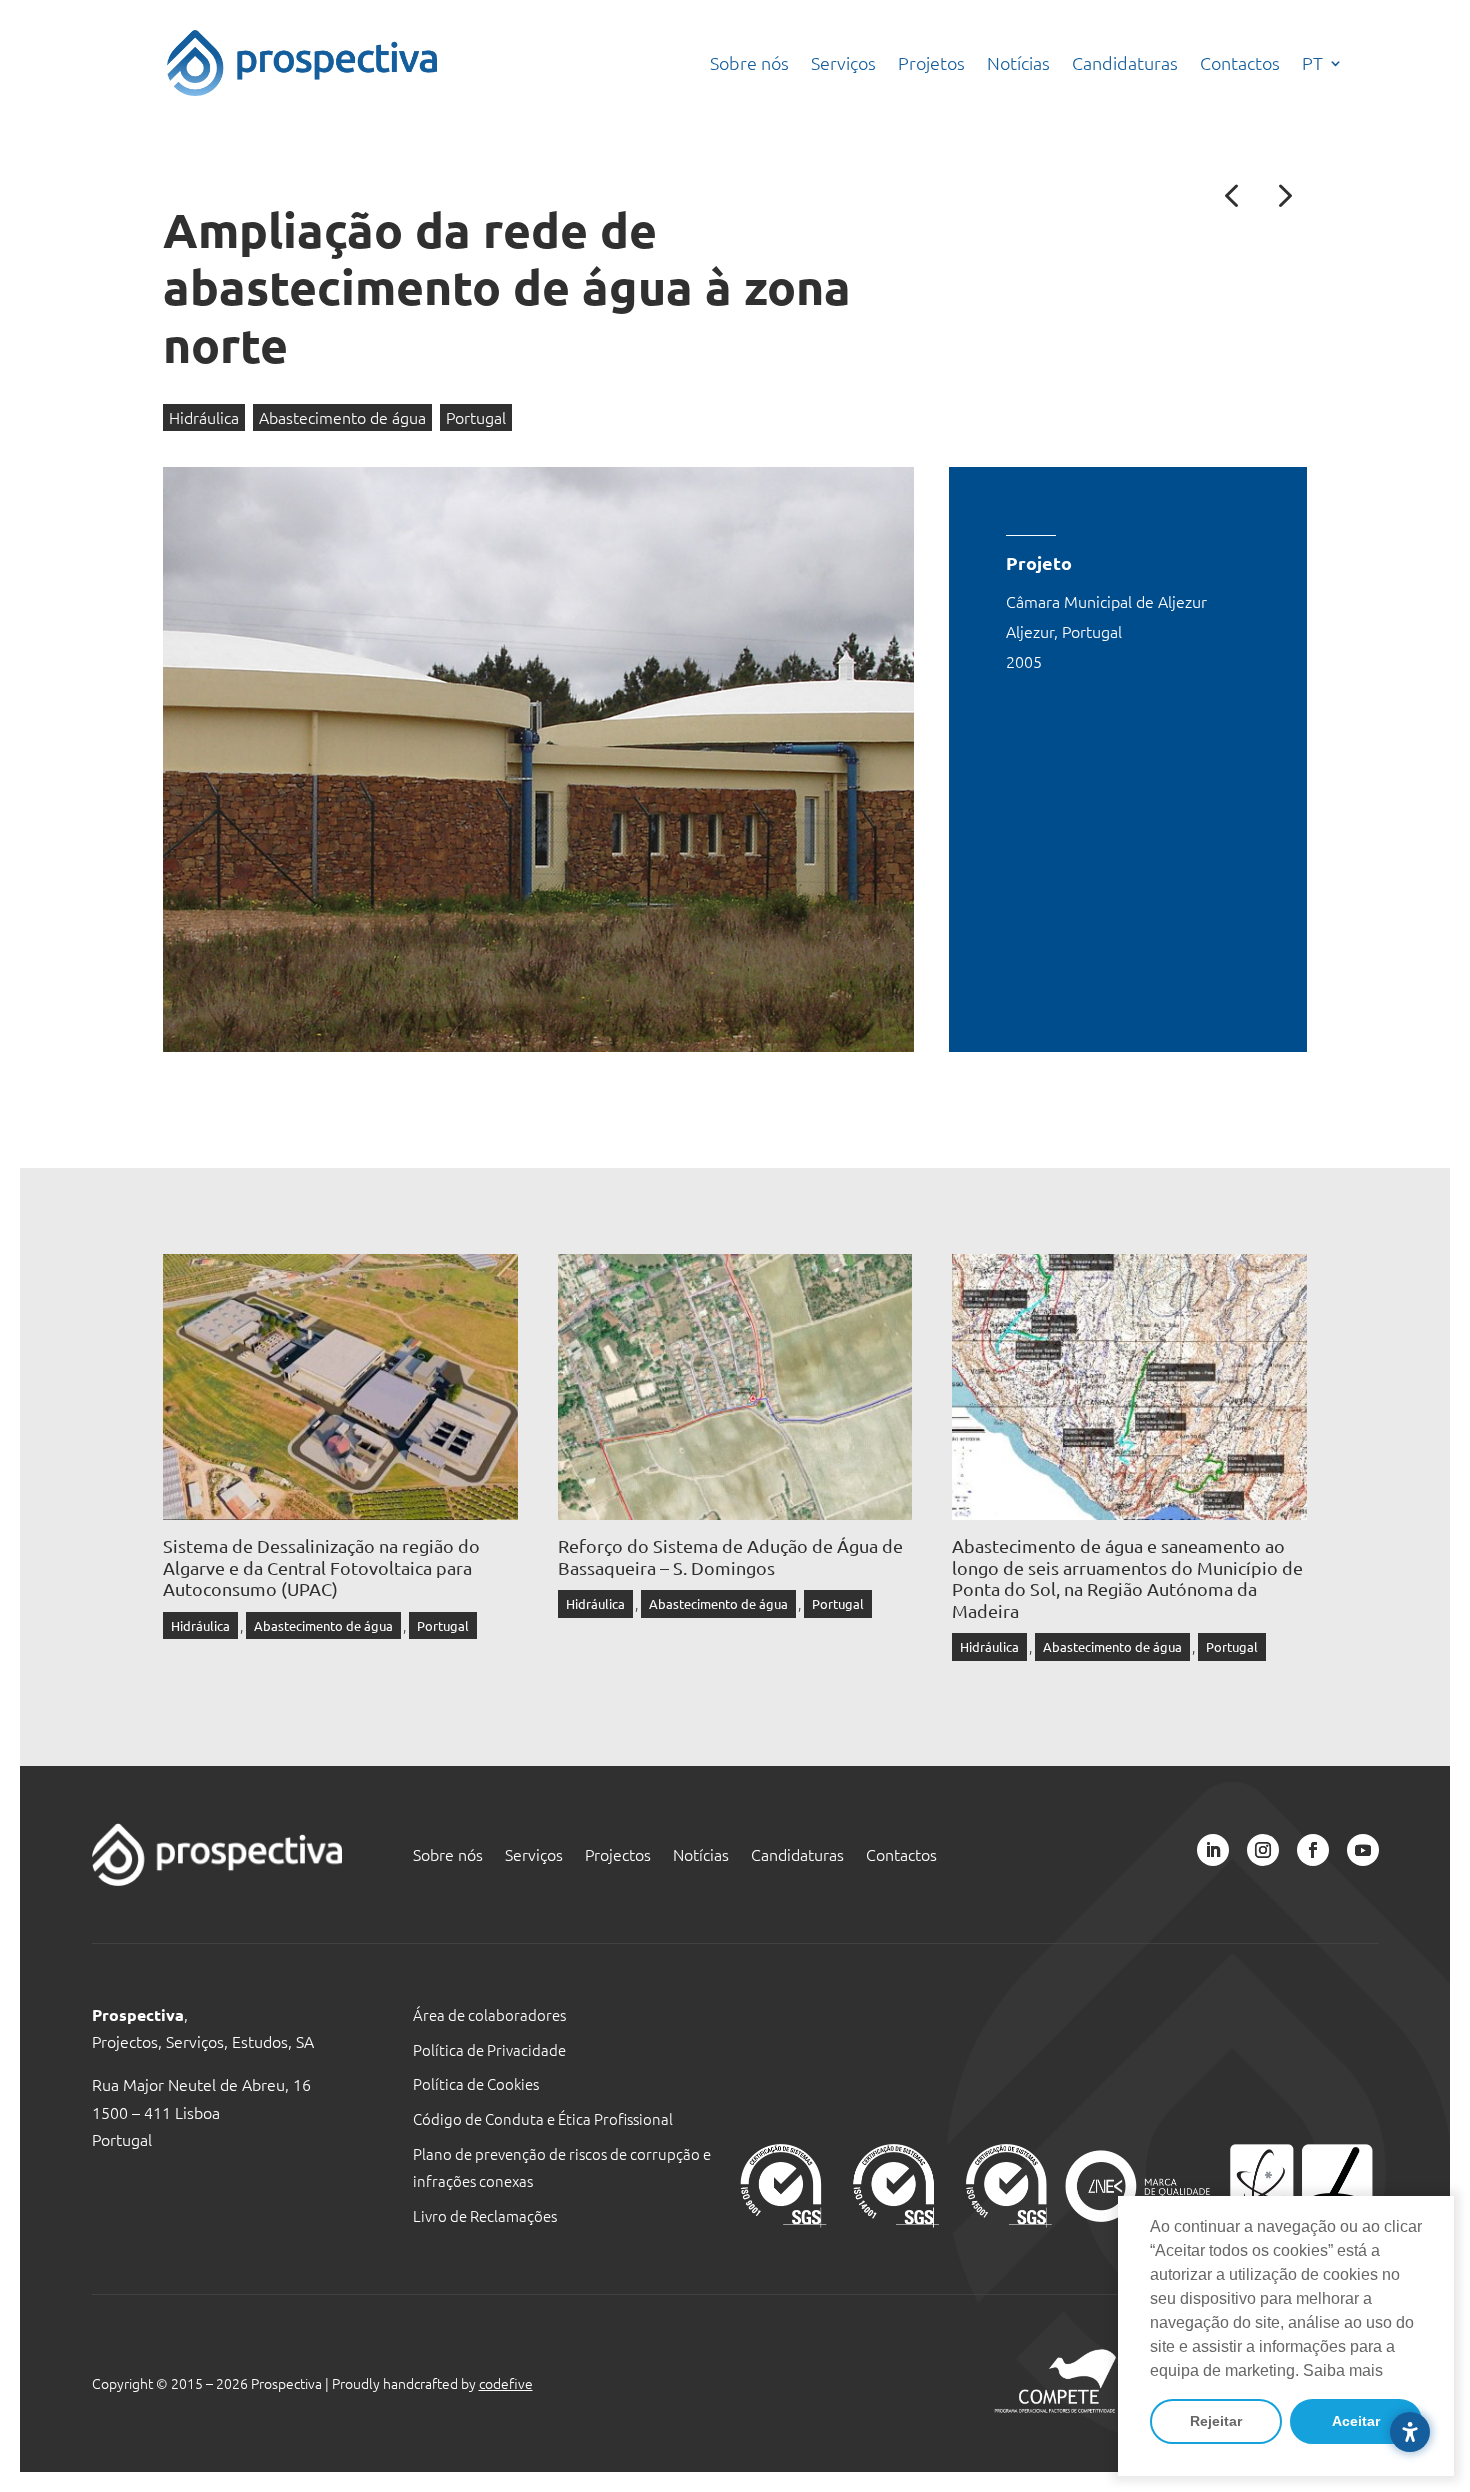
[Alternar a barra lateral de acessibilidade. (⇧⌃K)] (1410, 2432)
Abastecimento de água (342, 417)
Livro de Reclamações (485, 2215)
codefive (506, 2383)
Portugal (476, 417)
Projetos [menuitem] (931, 62)
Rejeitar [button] (1216, 2421)
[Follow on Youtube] (1363, 1850)
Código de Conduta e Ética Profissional (543, 2118)
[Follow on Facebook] (1313, 1850)
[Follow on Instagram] (1263, 1850)
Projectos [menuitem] (618, 1856)
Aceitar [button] (1356, 2421)
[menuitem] (1322, 63)
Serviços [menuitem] (843, 62)
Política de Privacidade (489, 2049)
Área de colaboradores (489, 2014)
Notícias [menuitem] (1018, 62)
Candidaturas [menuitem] (1125, 62)
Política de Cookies (476, 2083)
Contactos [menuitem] (1240, 62)
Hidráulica (204, 417)
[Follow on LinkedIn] (1213, 1850)
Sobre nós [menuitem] (749, 62)
